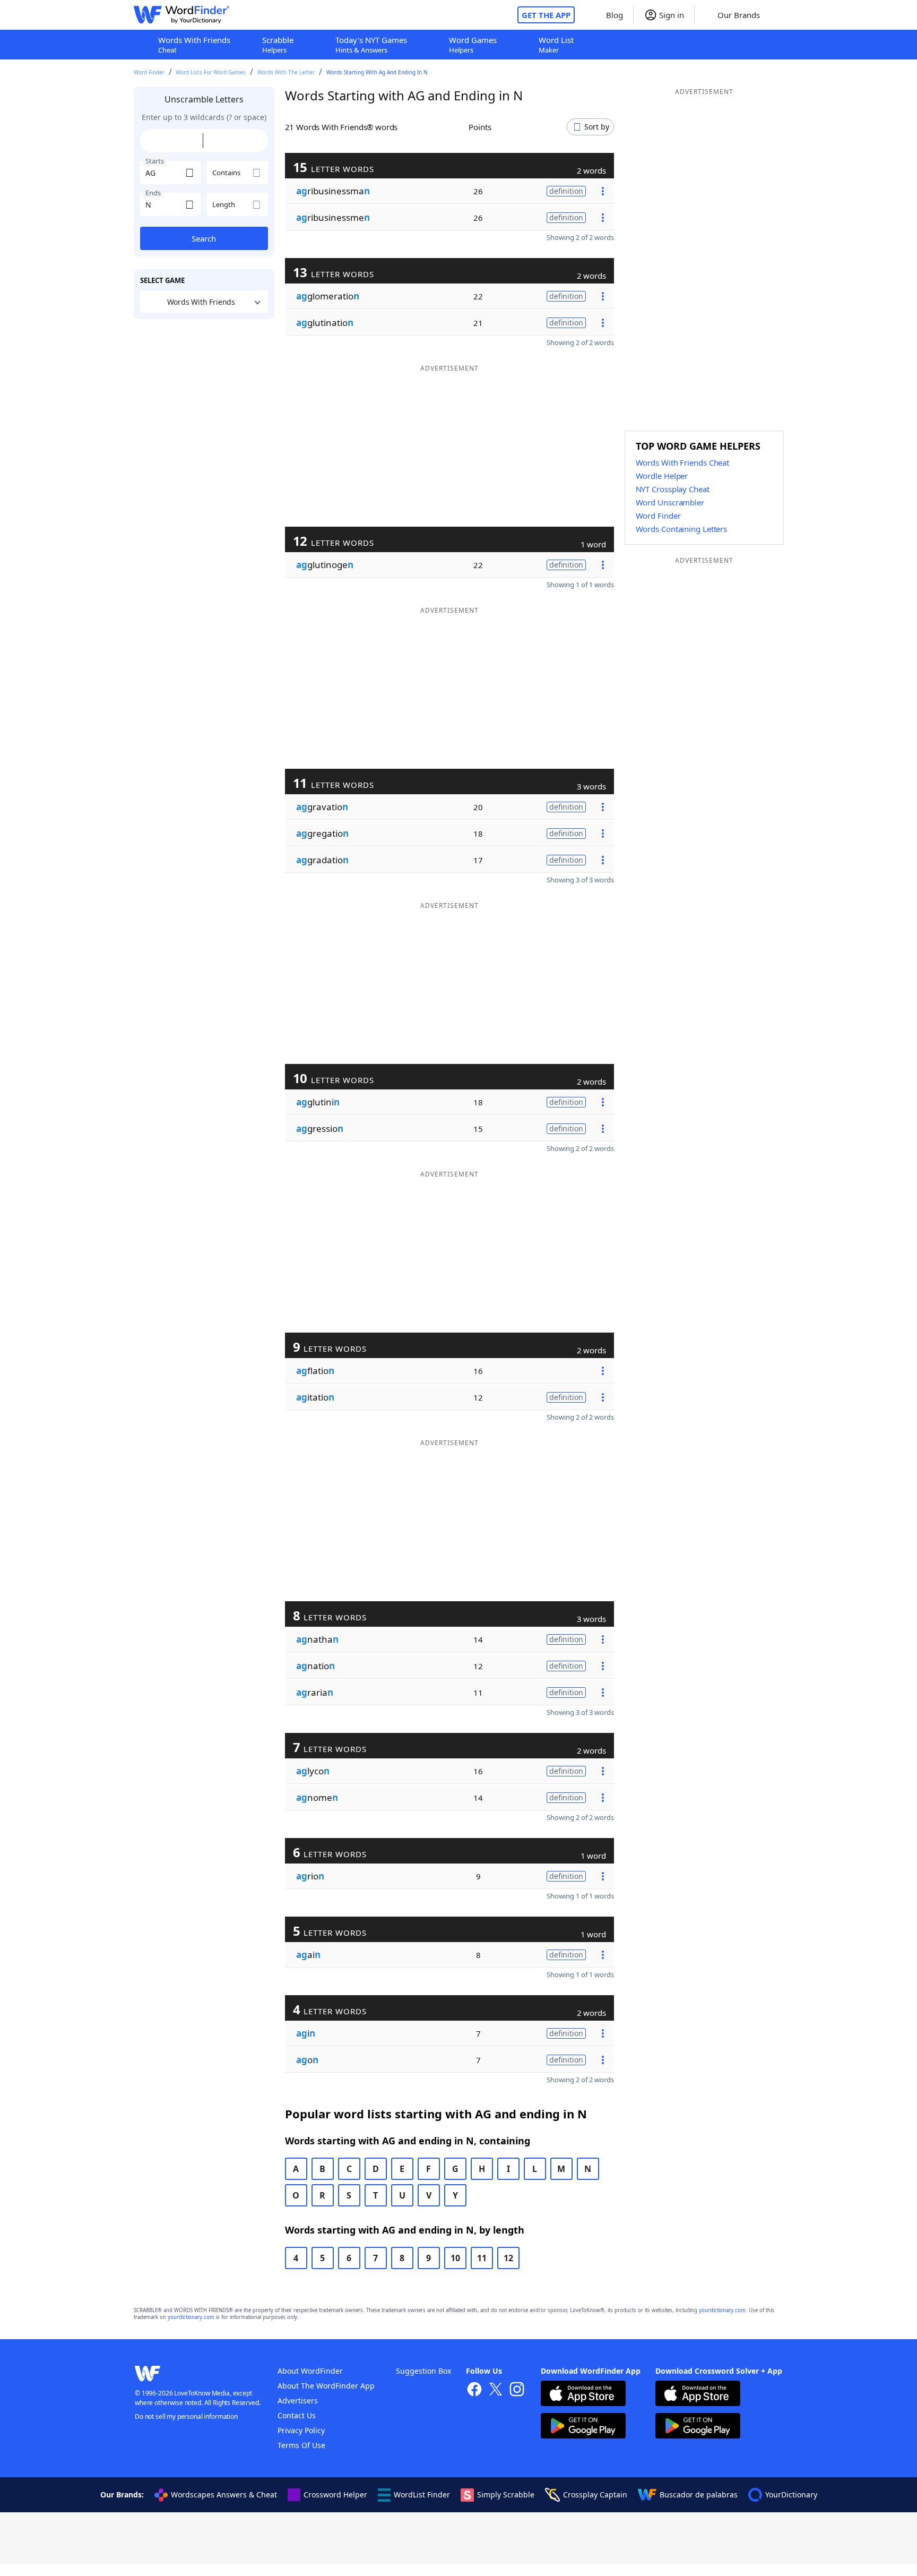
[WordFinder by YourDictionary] (181, 15)
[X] (496, 2390)
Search (204, 238)
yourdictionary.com (722, 2310)
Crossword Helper (335, 2495)
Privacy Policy (301, 2430)
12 (508, 2258)
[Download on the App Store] (583, 2395)
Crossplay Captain (595, 2495)
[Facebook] (474, 2390)
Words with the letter (286, 72)
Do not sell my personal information (186, 2416)
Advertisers (298, 2401)
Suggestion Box (423, 2371)
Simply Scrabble (506, 2495)
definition (566, 191)
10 (455, 2258)
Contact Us (297, 2415)
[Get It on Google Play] (583, 2427)
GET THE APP (546, 15)
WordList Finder (422, 2495)
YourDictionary (791, 2495)
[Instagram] (517, 2390)
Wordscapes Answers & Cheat (224, 2495)
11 (482, 2258)
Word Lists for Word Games (211, 72)
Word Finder (149, 72)
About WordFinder (310, 2371)
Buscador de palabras (699, 2495)
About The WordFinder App (326, 2386)
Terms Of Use (301, 2445)
